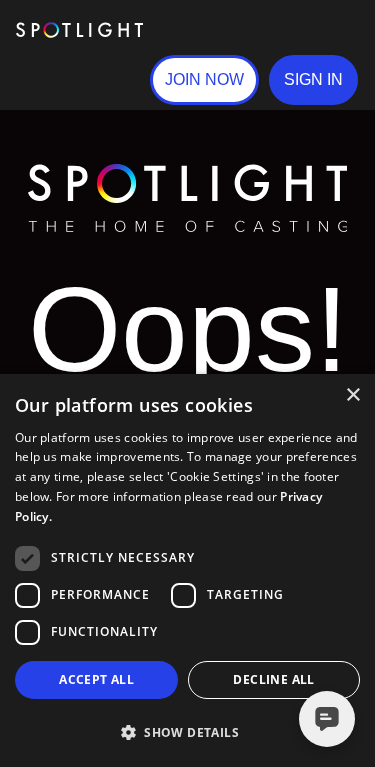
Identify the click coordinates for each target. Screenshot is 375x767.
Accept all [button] (96, 679)
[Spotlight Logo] (188, 172)
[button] (313, 80)
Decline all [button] (273, 679)
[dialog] (187, 570)
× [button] (352, 395)
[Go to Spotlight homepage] (79, 30)
